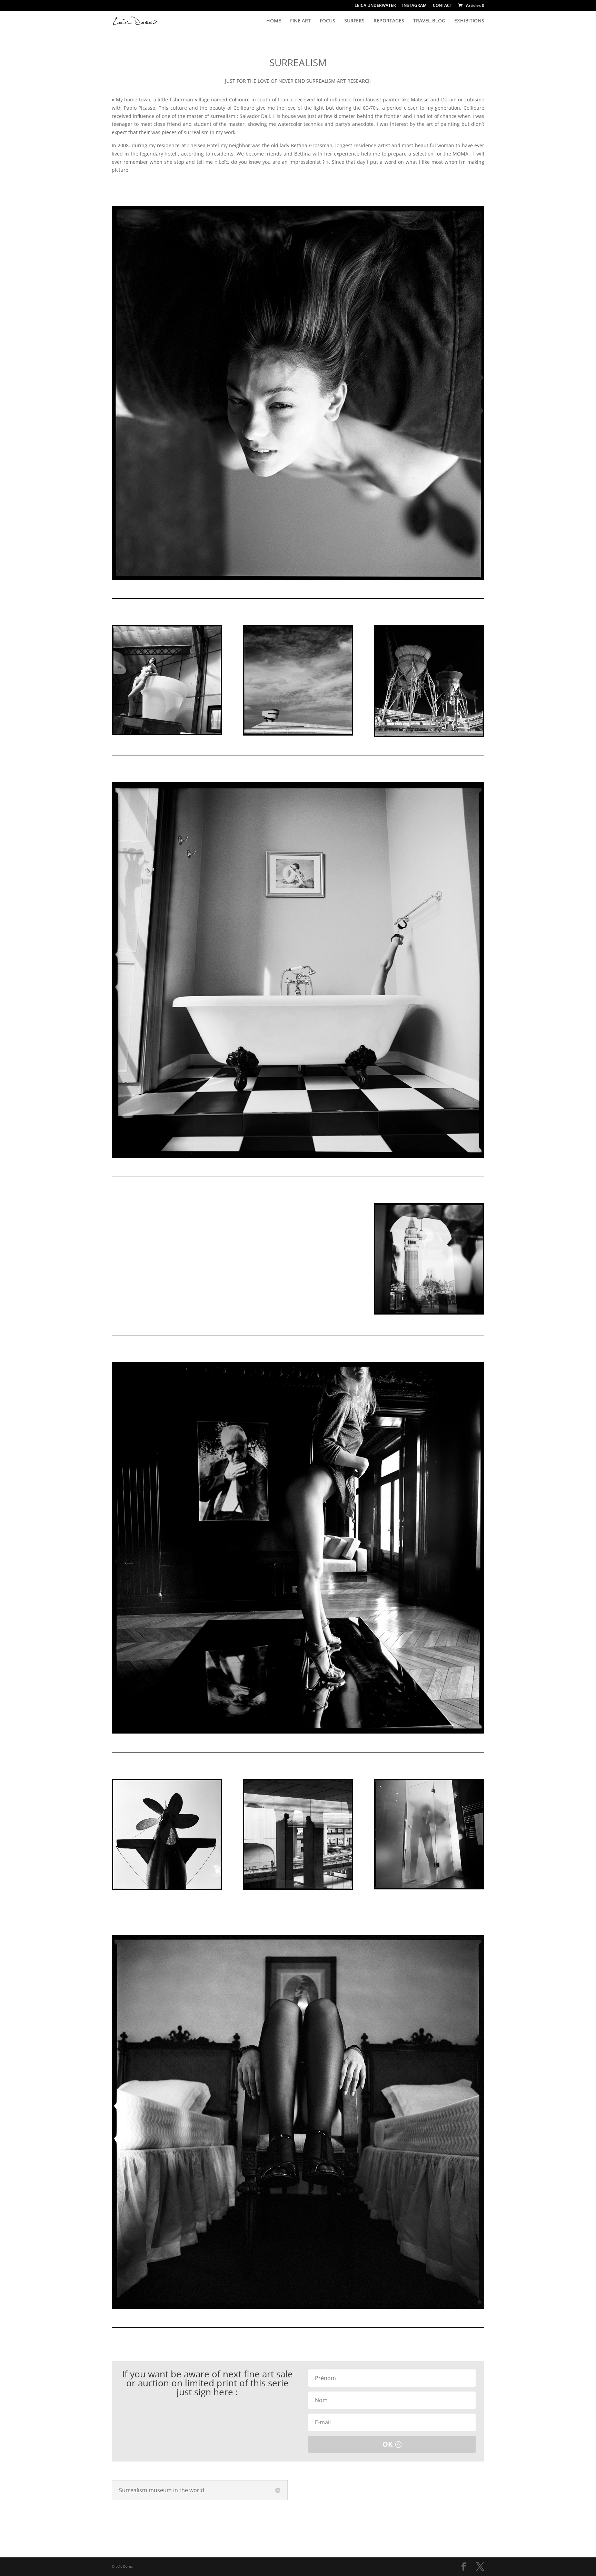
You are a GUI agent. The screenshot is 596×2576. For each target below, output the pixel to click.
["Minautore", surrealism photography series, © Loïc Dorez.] (298, 2122)
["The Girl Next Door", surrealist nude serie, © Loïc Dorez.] (429, 1834)
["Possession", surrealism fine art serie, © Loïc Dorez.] (298, 393)
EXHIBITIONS (469, 21)
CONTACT (443, 6)
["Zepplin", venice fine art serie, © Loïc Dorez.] (167, 1834)
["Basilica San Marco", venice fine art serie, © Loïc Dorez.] (429, 1259)
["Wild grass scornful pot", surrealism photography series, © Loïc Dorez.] (167, 680)
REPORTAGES (389, 21)
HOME (274, 21)
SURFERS (354, 21)
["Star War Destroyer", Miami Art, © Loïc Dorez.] (298, 680)
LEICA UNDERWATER (375, 6)
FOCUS (327, 21)
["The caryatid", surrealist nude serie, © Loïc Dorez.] (298, 1260)
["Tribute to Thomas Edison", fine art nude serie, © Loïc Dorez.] (167, 1259)
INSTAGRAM (414, 6)
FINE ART (300, 21)
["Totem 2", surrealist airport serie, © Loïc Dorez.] (298, 1834)
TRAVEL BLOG (429, 21)
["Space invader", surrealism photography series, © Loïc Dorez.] (429, 681)
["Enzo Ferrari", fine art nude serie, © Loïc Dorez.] (298, 1548)
